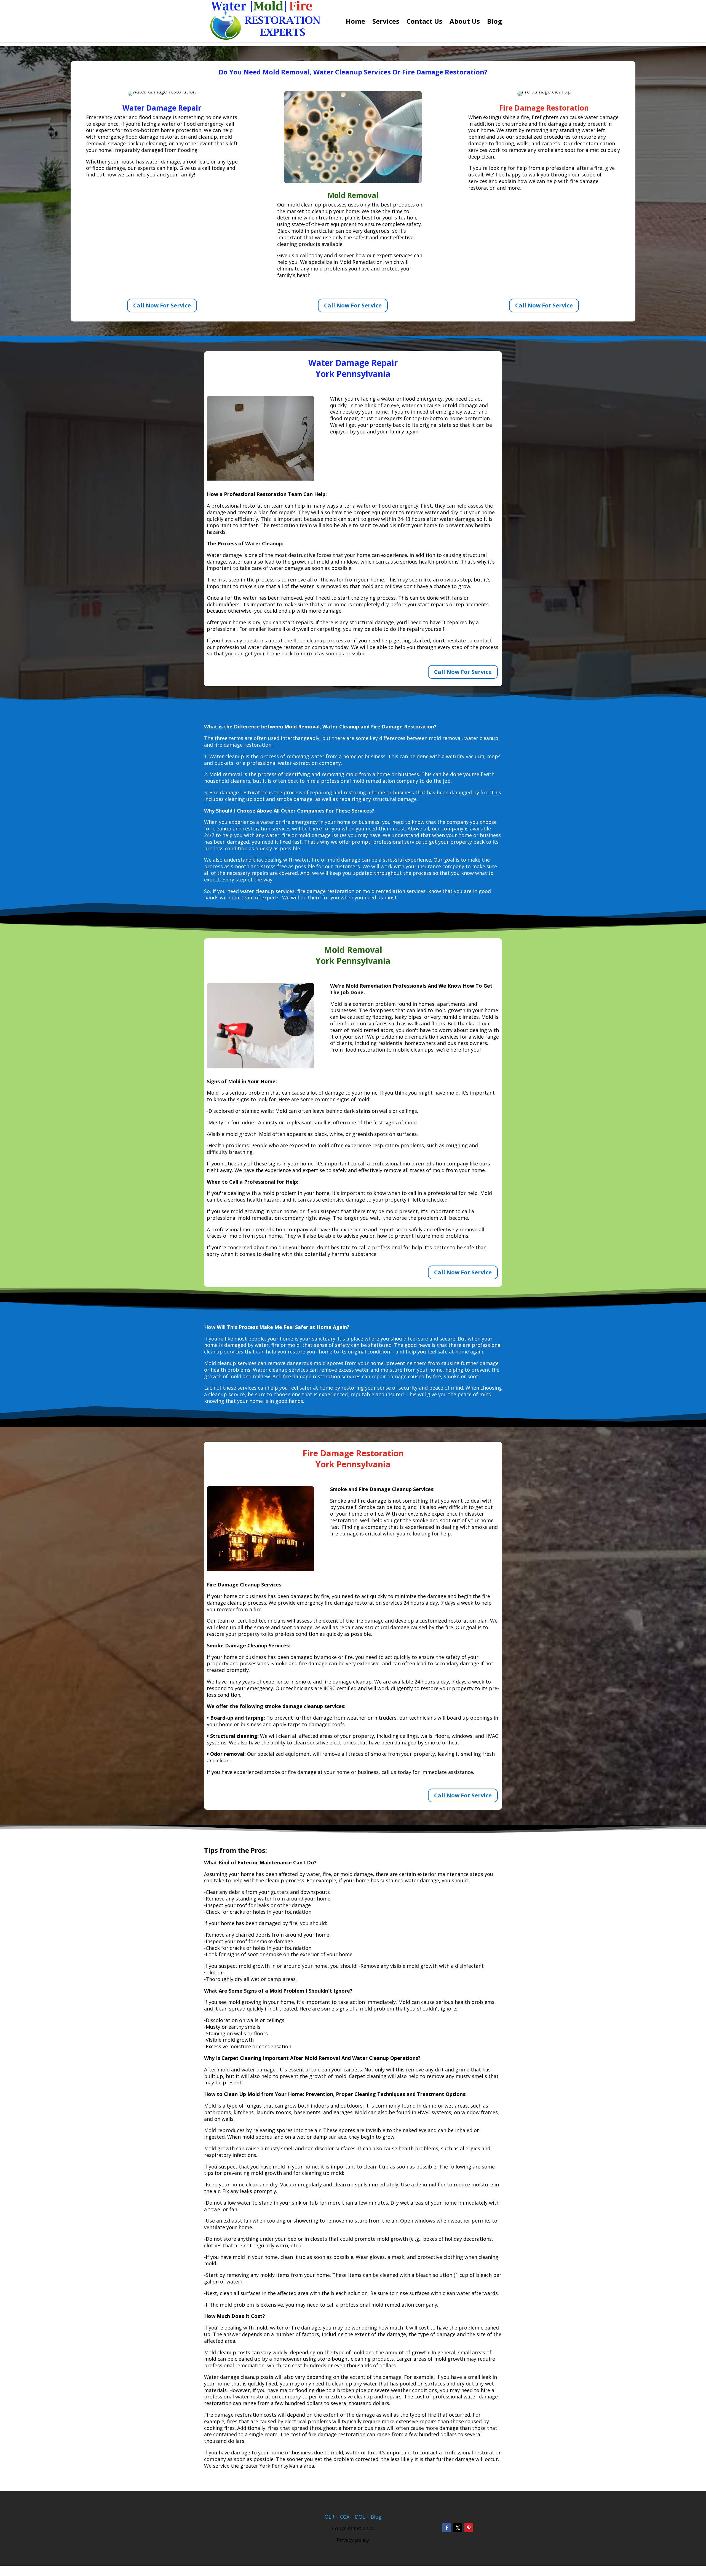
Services (386, 22)
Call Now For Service (162, 305)
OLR (329, 2517)
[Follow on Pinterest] (469, 2528)
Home (355, 22)
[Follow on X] (458, 2528)
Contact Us (424, 22)
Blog (494, 22)
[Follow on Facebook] (447, 2528)
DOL (361, 2517)
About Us (465, 22)
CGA (345, 2517)
